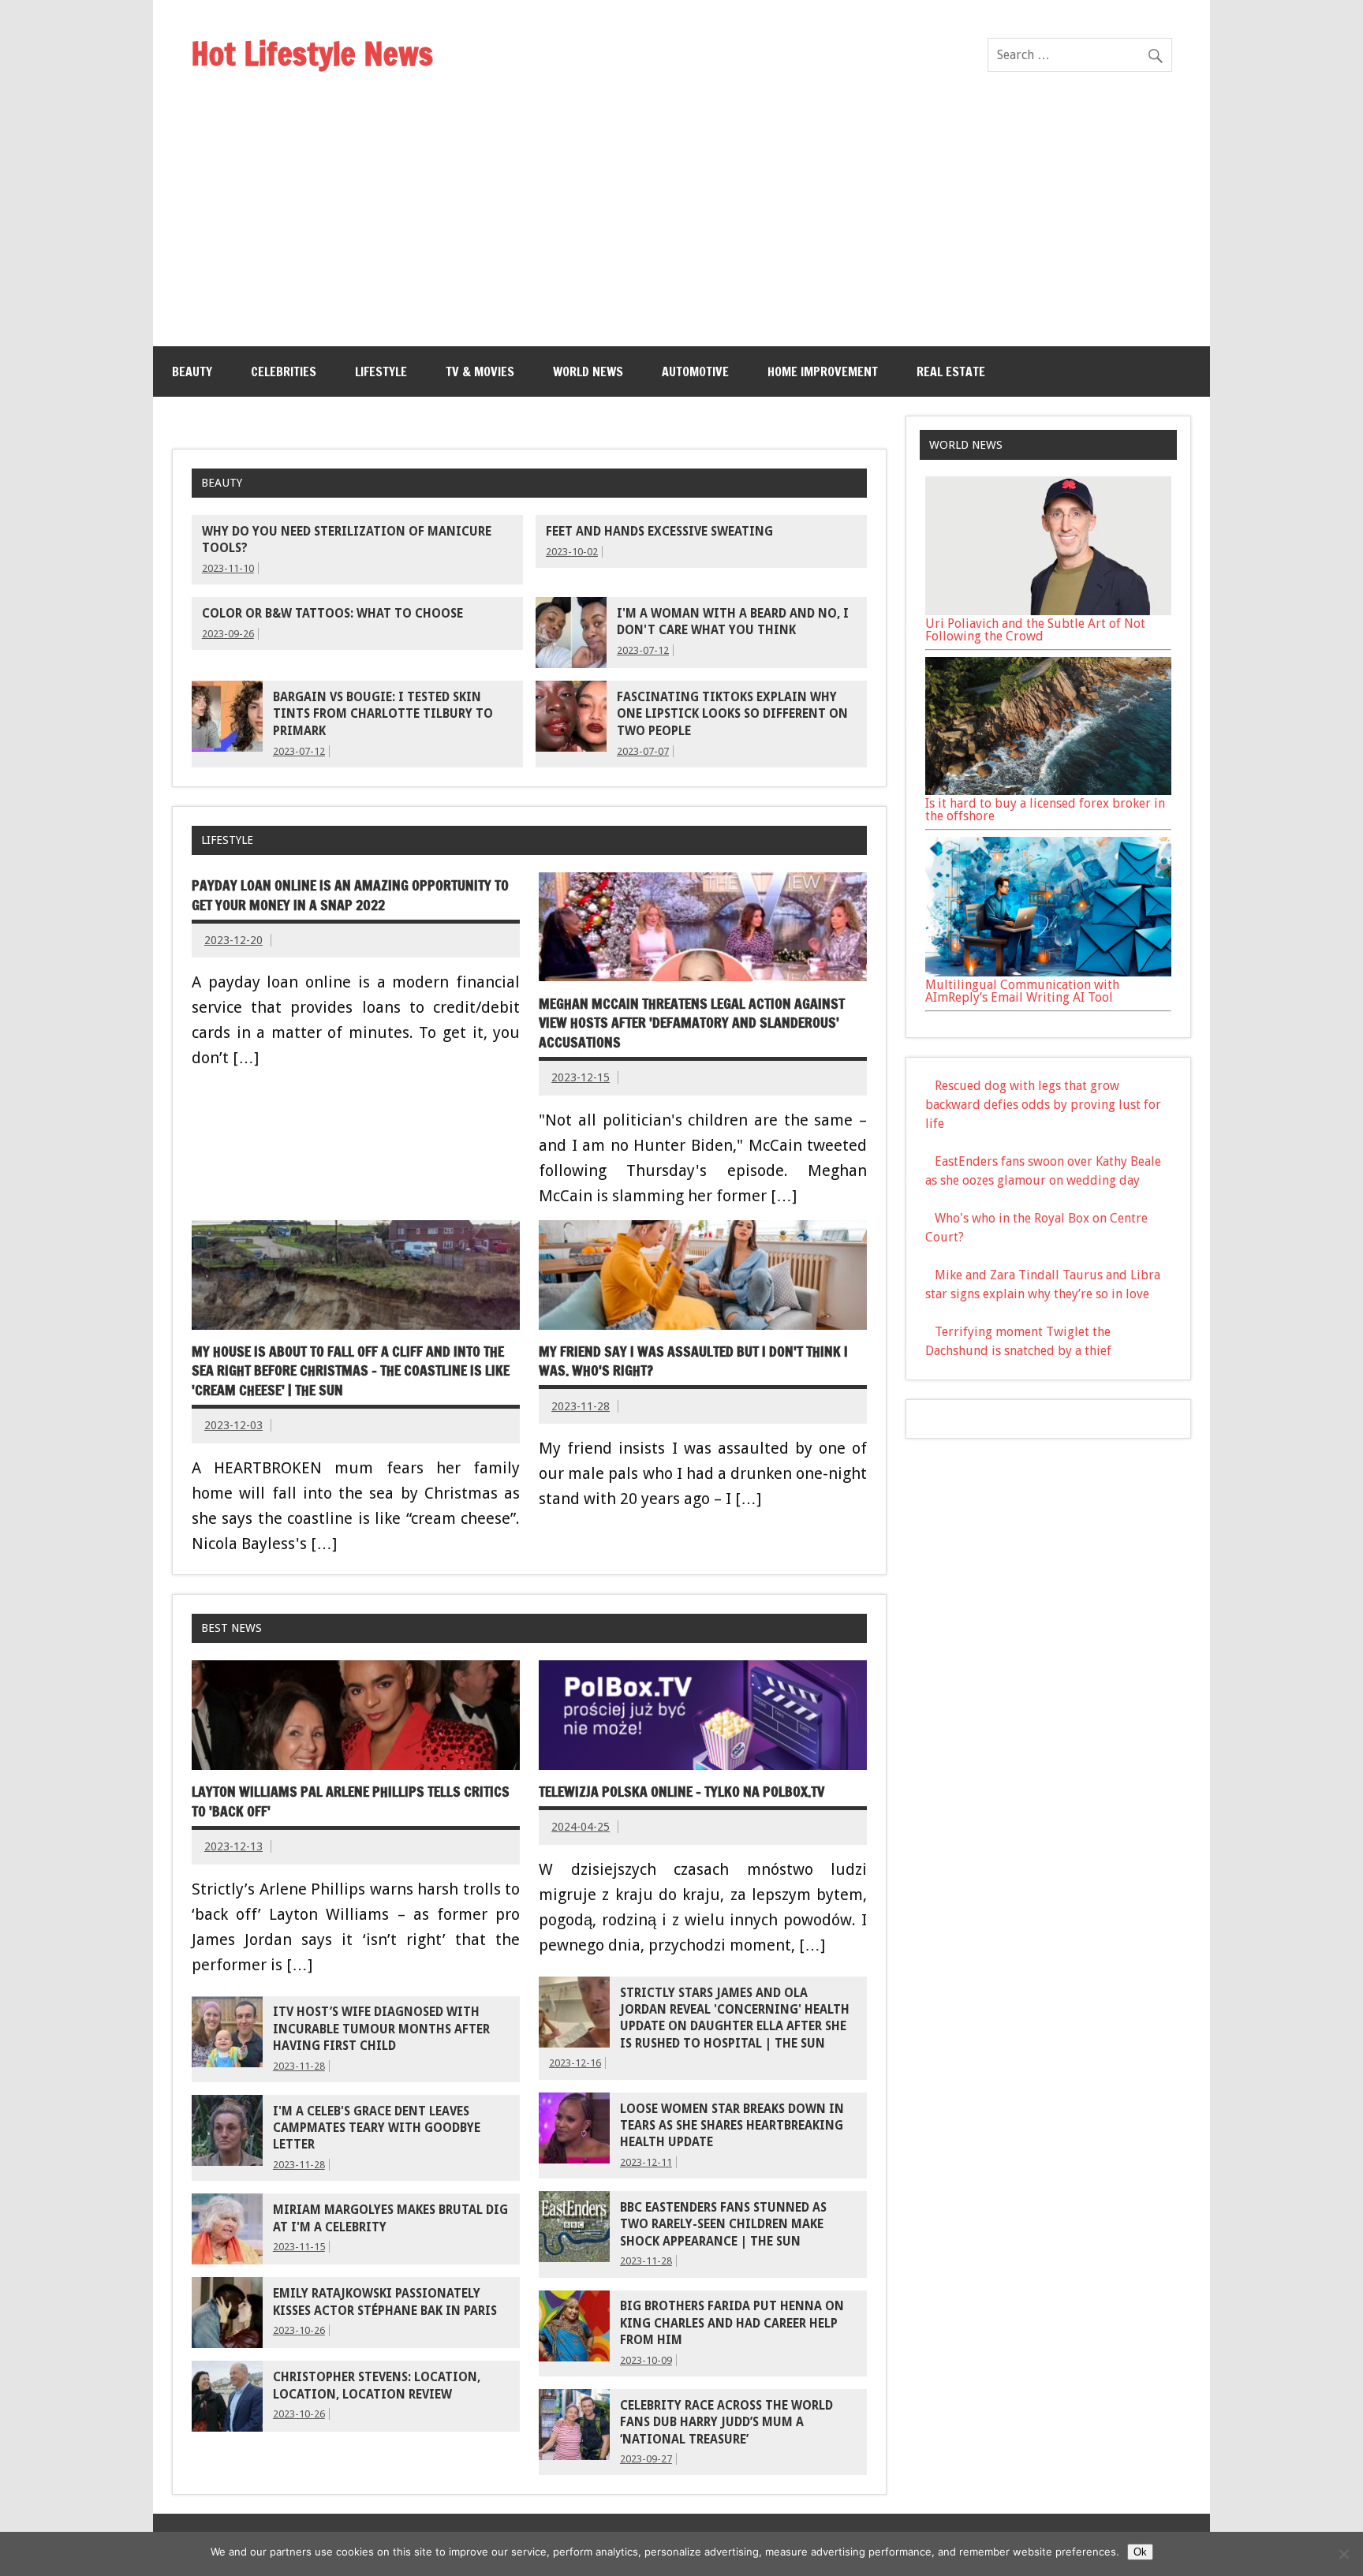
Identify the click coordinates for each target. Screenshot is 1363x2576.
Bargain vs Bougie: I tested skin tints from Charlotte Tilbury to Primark (383, 714)
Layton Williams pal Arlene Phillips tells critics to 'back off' (351, 1801)
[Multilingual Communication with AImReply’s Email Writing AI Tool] (1048, 972)
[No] (1343, 2554)
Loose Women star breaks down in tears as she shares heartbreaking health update (732, 2126)
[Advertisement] (681, 228)
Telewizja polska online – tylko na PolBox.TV (681, 1792)
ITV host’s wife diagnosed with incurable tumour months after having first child (381, 2029)
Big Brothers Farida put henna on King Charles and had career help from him (732, 2323)
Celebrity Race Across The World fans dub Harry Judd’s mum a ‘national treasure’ (726, 2423)
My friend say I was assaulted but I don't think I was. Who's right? (693, 1361)
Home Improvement (823, 371)
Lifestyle (381, 371)
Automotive (695, 371)
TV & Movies (480, 371)
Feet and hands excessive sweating (659, 532)
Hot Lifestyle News (312, 53)
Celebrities (284, 371)
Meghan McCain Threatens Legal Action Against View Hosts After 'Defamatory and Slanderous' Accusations (692, 1023)
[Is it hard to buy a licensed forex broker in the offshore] (1048, 791)
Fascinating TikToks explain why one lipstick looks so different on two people (732, 714)
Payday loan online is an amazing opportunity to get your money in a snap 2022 (350, 895)
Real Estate (951, 371)
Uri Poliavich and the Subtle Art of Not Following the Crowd (1035, 630)
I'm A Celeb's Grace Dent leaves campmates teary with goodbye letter (377, 2128)
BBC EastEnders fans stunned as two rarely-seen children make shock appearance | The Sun (723, 2225)
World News (588, 371)
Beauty (192, 371)
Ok (1140, 2552)
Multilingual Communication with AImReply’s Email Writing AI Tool (1022, 991)
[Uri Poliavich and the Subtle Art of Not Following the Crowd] (1048, 611)
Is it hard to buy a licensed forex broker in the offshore (1045, 810)
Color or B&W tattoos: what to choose (332, 614)
